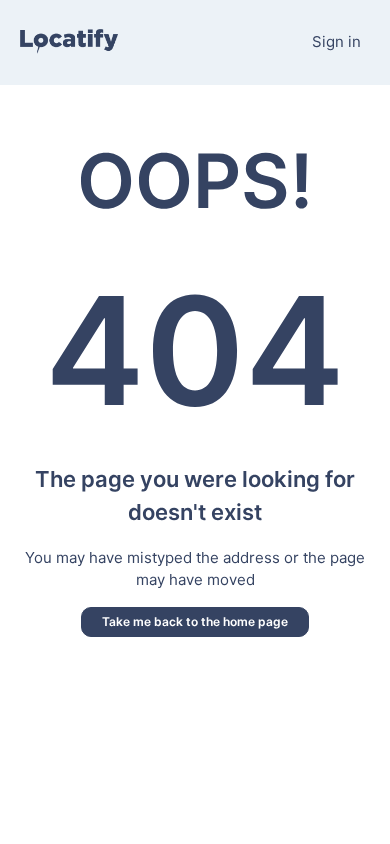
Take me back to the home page (195, 621)
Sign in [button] (336, 41)
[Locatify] (69, 42)
